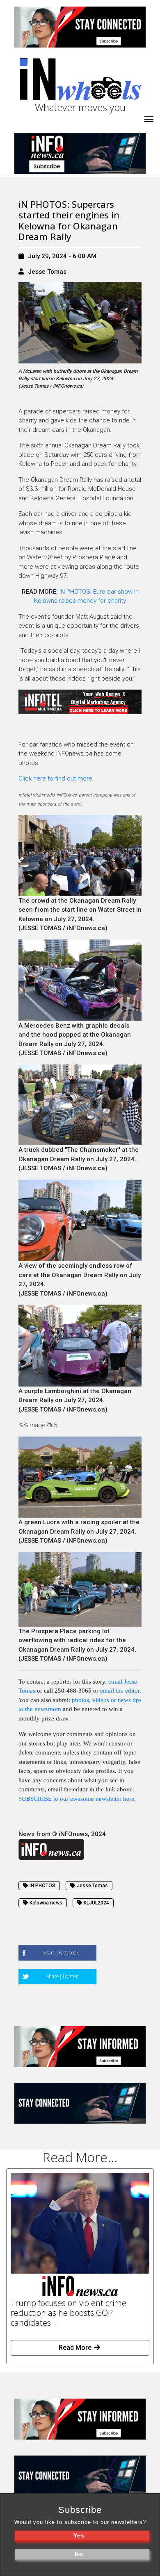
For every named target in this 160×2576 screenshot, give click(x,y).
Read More (76, 2348)
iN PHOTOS (42, 1886)
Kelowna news (46, 1903)
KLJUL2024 (96, 1903)
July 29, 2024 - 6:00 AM (62, 256)
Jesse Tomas (47, 272)
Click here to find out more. (56, 778)
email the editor (120, 1691)
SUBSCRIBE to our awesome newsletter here (76, 1799)
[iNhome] (149, 118)
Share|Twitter (62, 1976)
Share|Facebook (61, 1953)
